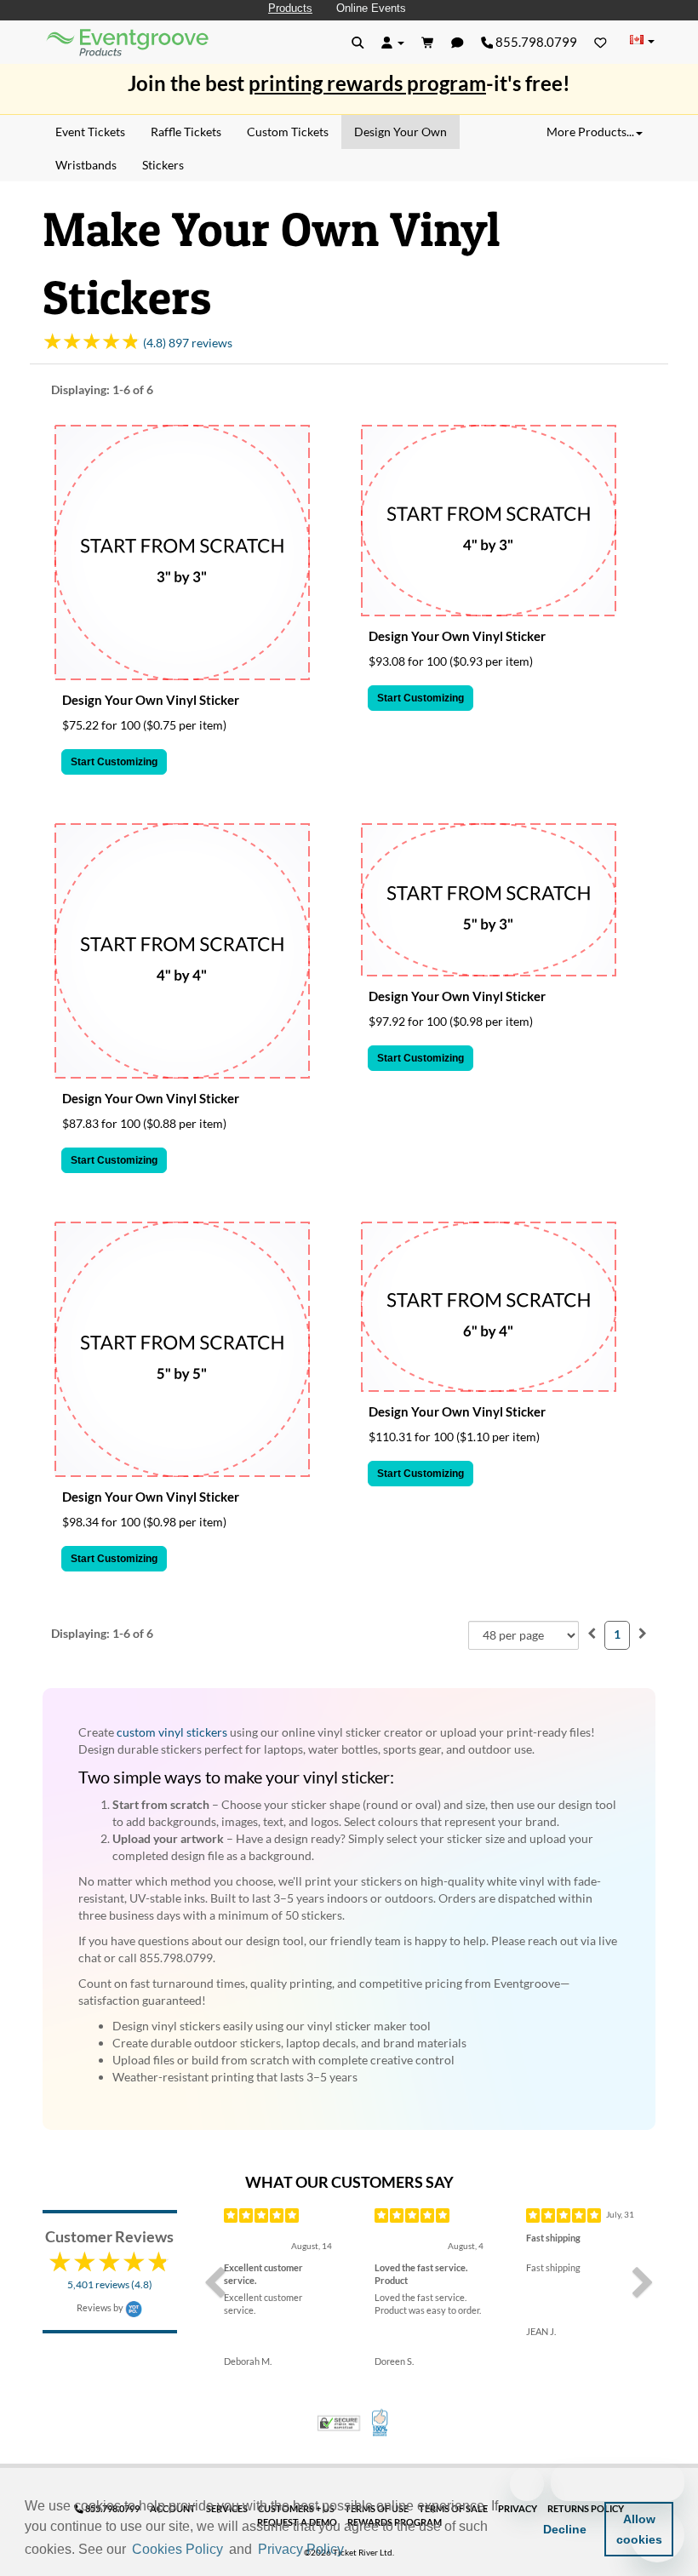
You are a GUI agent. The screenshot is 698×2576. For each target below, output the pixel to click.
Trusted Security (339, 2423)
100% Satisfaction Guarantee (381, 2423)
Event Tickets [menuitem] (90, 132)
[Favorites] (601, 42)
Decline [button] (565, 2529)
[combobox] (523, 1635)
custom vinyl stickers (172, 1732)
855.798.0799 (535, 42)
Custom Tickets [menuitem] (288, 132)
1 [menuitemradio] (617, 1634)
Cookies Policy (177, 2549)
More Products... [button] (590, 132)
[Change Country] (642, 41)
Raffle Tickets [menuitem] (186, 132)
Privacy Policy (301, 2549)
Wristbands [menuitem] (86, 165)
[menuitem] (592, 1633)
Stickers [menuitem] (163, 165)
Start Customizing (114, 762)
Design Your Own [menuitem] (400, 132)
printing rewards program (367, 83)
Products (290, 8)
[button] (353, 2550)
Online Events (371, 8)
